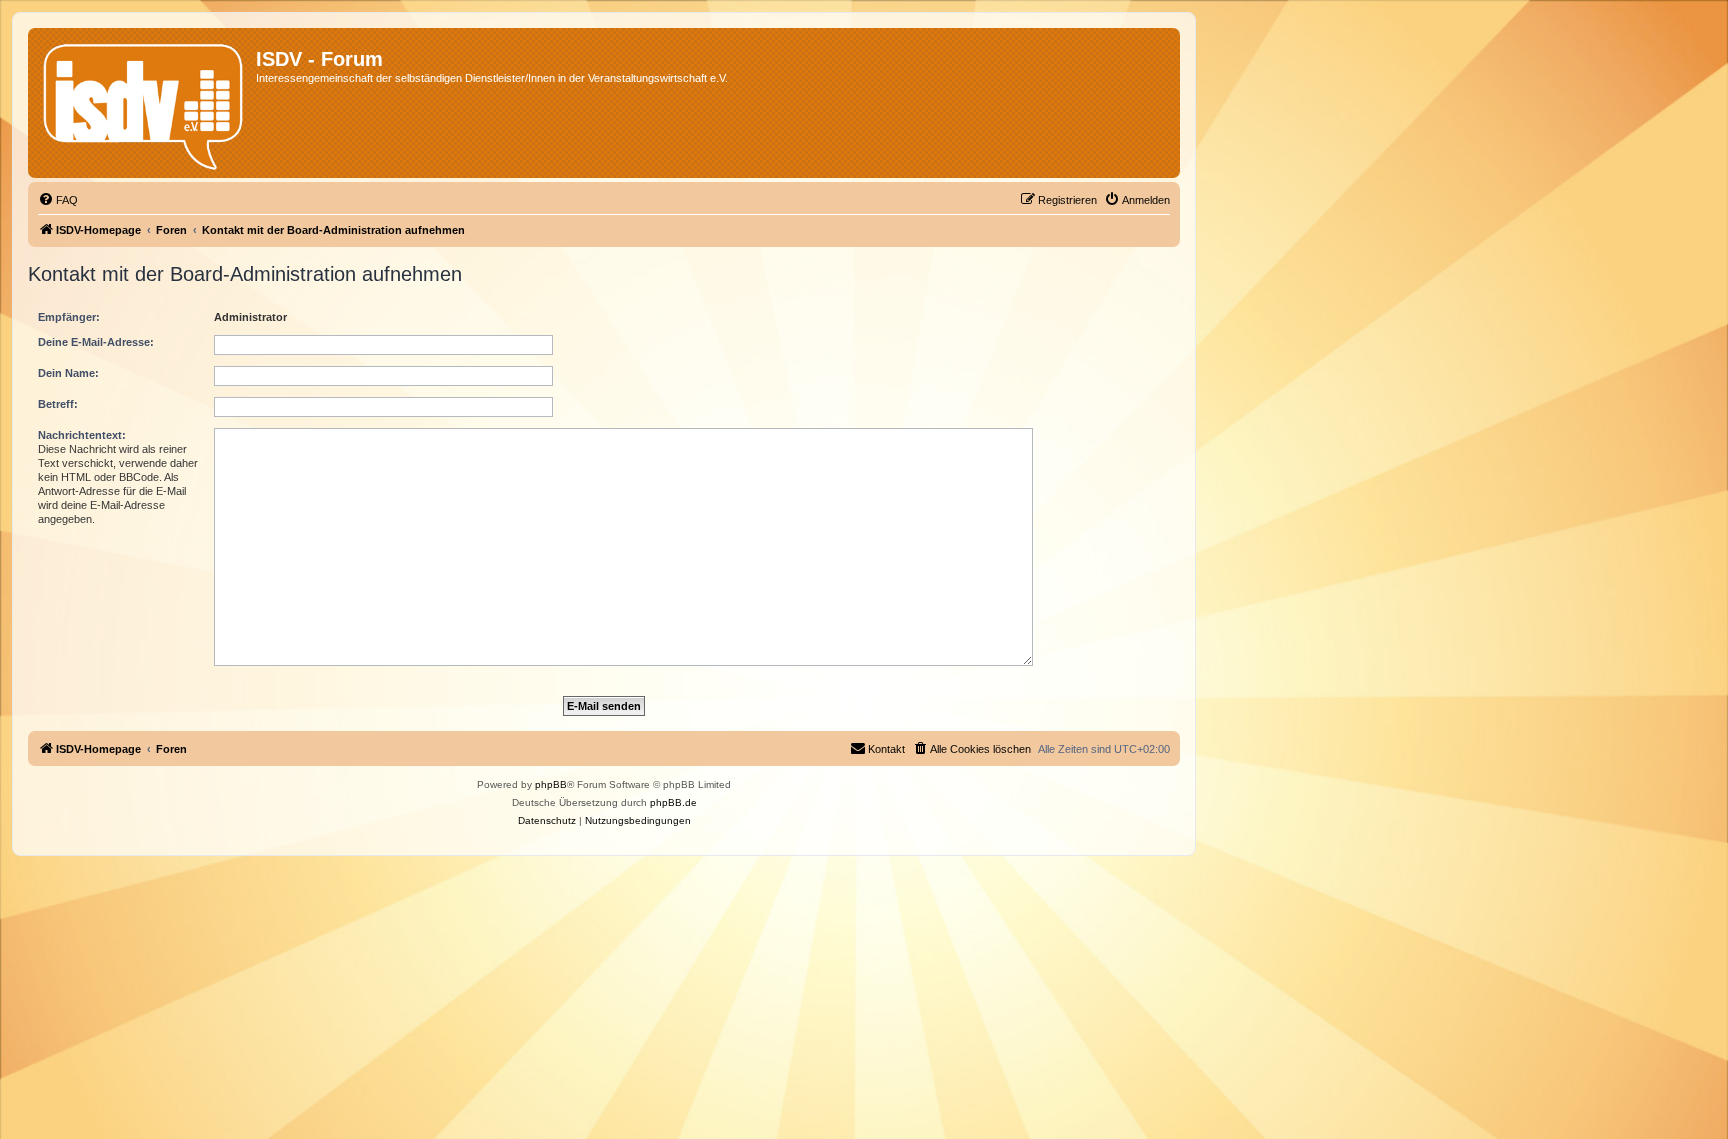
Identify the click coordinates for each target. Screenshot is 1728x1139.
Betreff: (58, 404)
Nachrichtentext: (82, 435)
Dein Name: (68, 373)
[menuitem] (58, 200)
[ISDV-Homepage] (144, 103)
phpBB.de (673, 802)
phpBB (551, 784)
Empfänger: (69, 317)
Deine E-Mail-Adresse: (96, 342)
